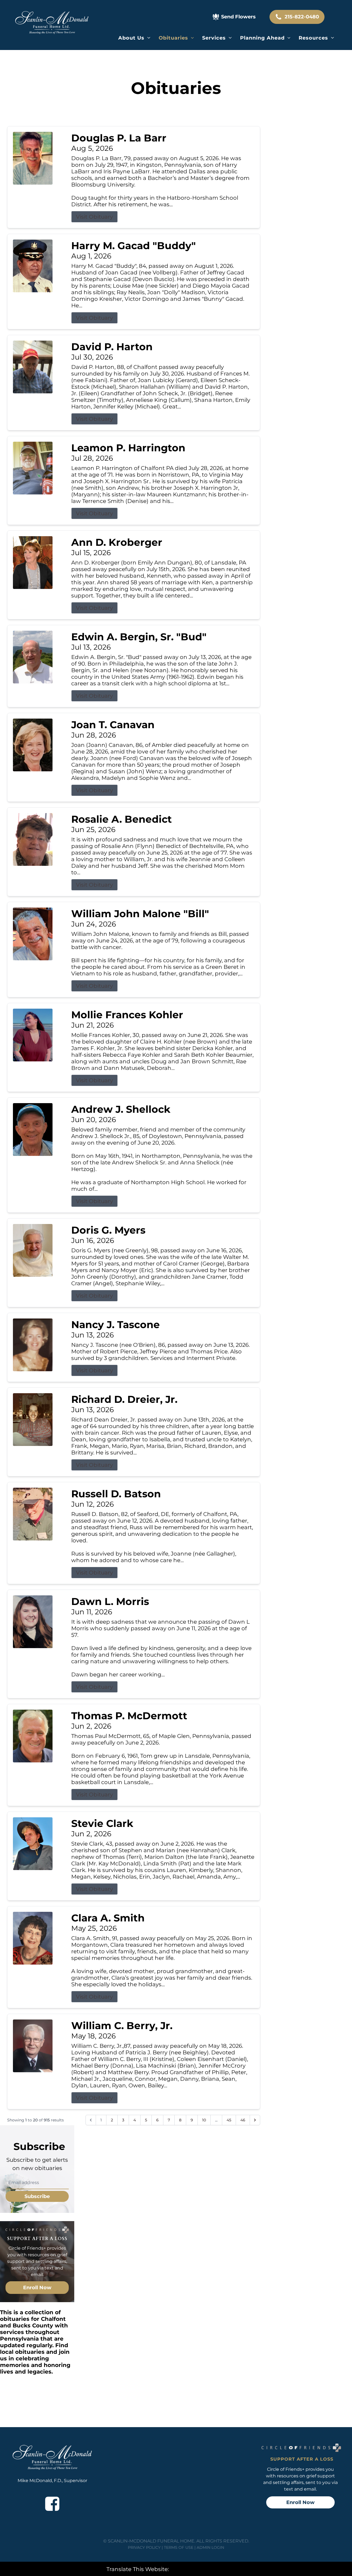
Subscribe (37, 2196)
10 (204, 2120)
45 (229, 2120)
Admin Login (210, 2547)
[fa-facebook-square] (52, 2504)
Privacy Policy (144, 2547)
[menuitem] (134, 38)
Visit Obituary (94, 217)
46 (243, 2120)
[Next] (255, 2120)
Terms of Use (179, 2547)
